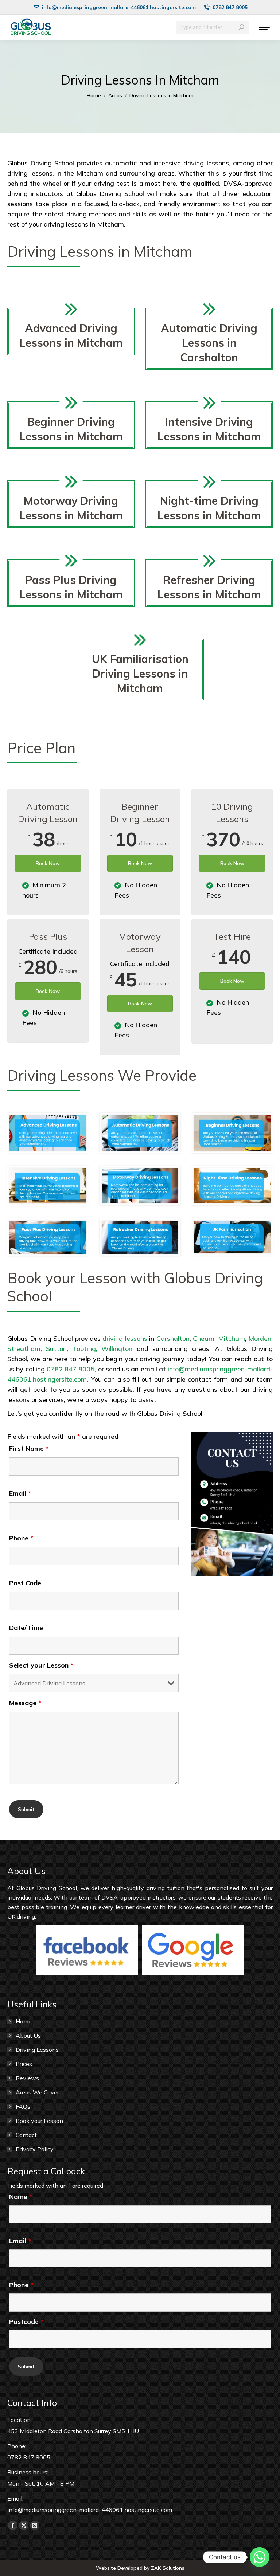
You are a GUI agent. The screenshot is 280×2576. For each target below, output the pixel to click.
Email (20, 1493)
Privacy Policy (35, 2149)
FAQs (23, 2106)
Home (24, 2021)
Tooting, (85, 1349)
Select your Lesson (41, 1665)
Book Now (48, 863)
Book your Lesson (39, 2121)
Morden (260, 1338)
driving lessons (124, 1338)
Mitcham (232, 1338)
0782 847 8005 (71, 1369)
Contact (26, 2135)
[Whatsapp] (260, 2557)
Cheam (204, 1338)
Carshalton (173, 1338)
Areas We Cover (37, 2092)
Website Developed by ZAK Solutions (140, 2568)
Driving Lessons (37, 2050)
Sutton (56, 1349)
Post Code (25, 1583)
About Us (28, 2035)
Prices (24, 2064)
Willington (117, 1349)
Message (25, 1703)
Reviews (27, 2078)
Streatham (24, 1349)
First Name (29, 1448)
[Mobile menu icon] (264, 27)
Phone (21, 1538)
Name (21, 2197)
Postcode (26, 2322)
